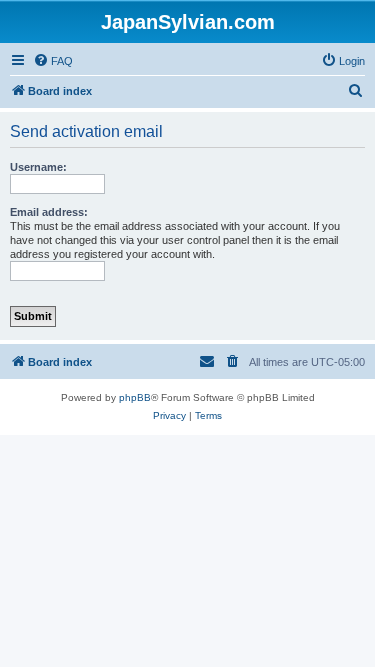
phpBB (135, 397)
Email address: (49, 212)
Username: (38, 167)
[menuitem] (53, 61)
